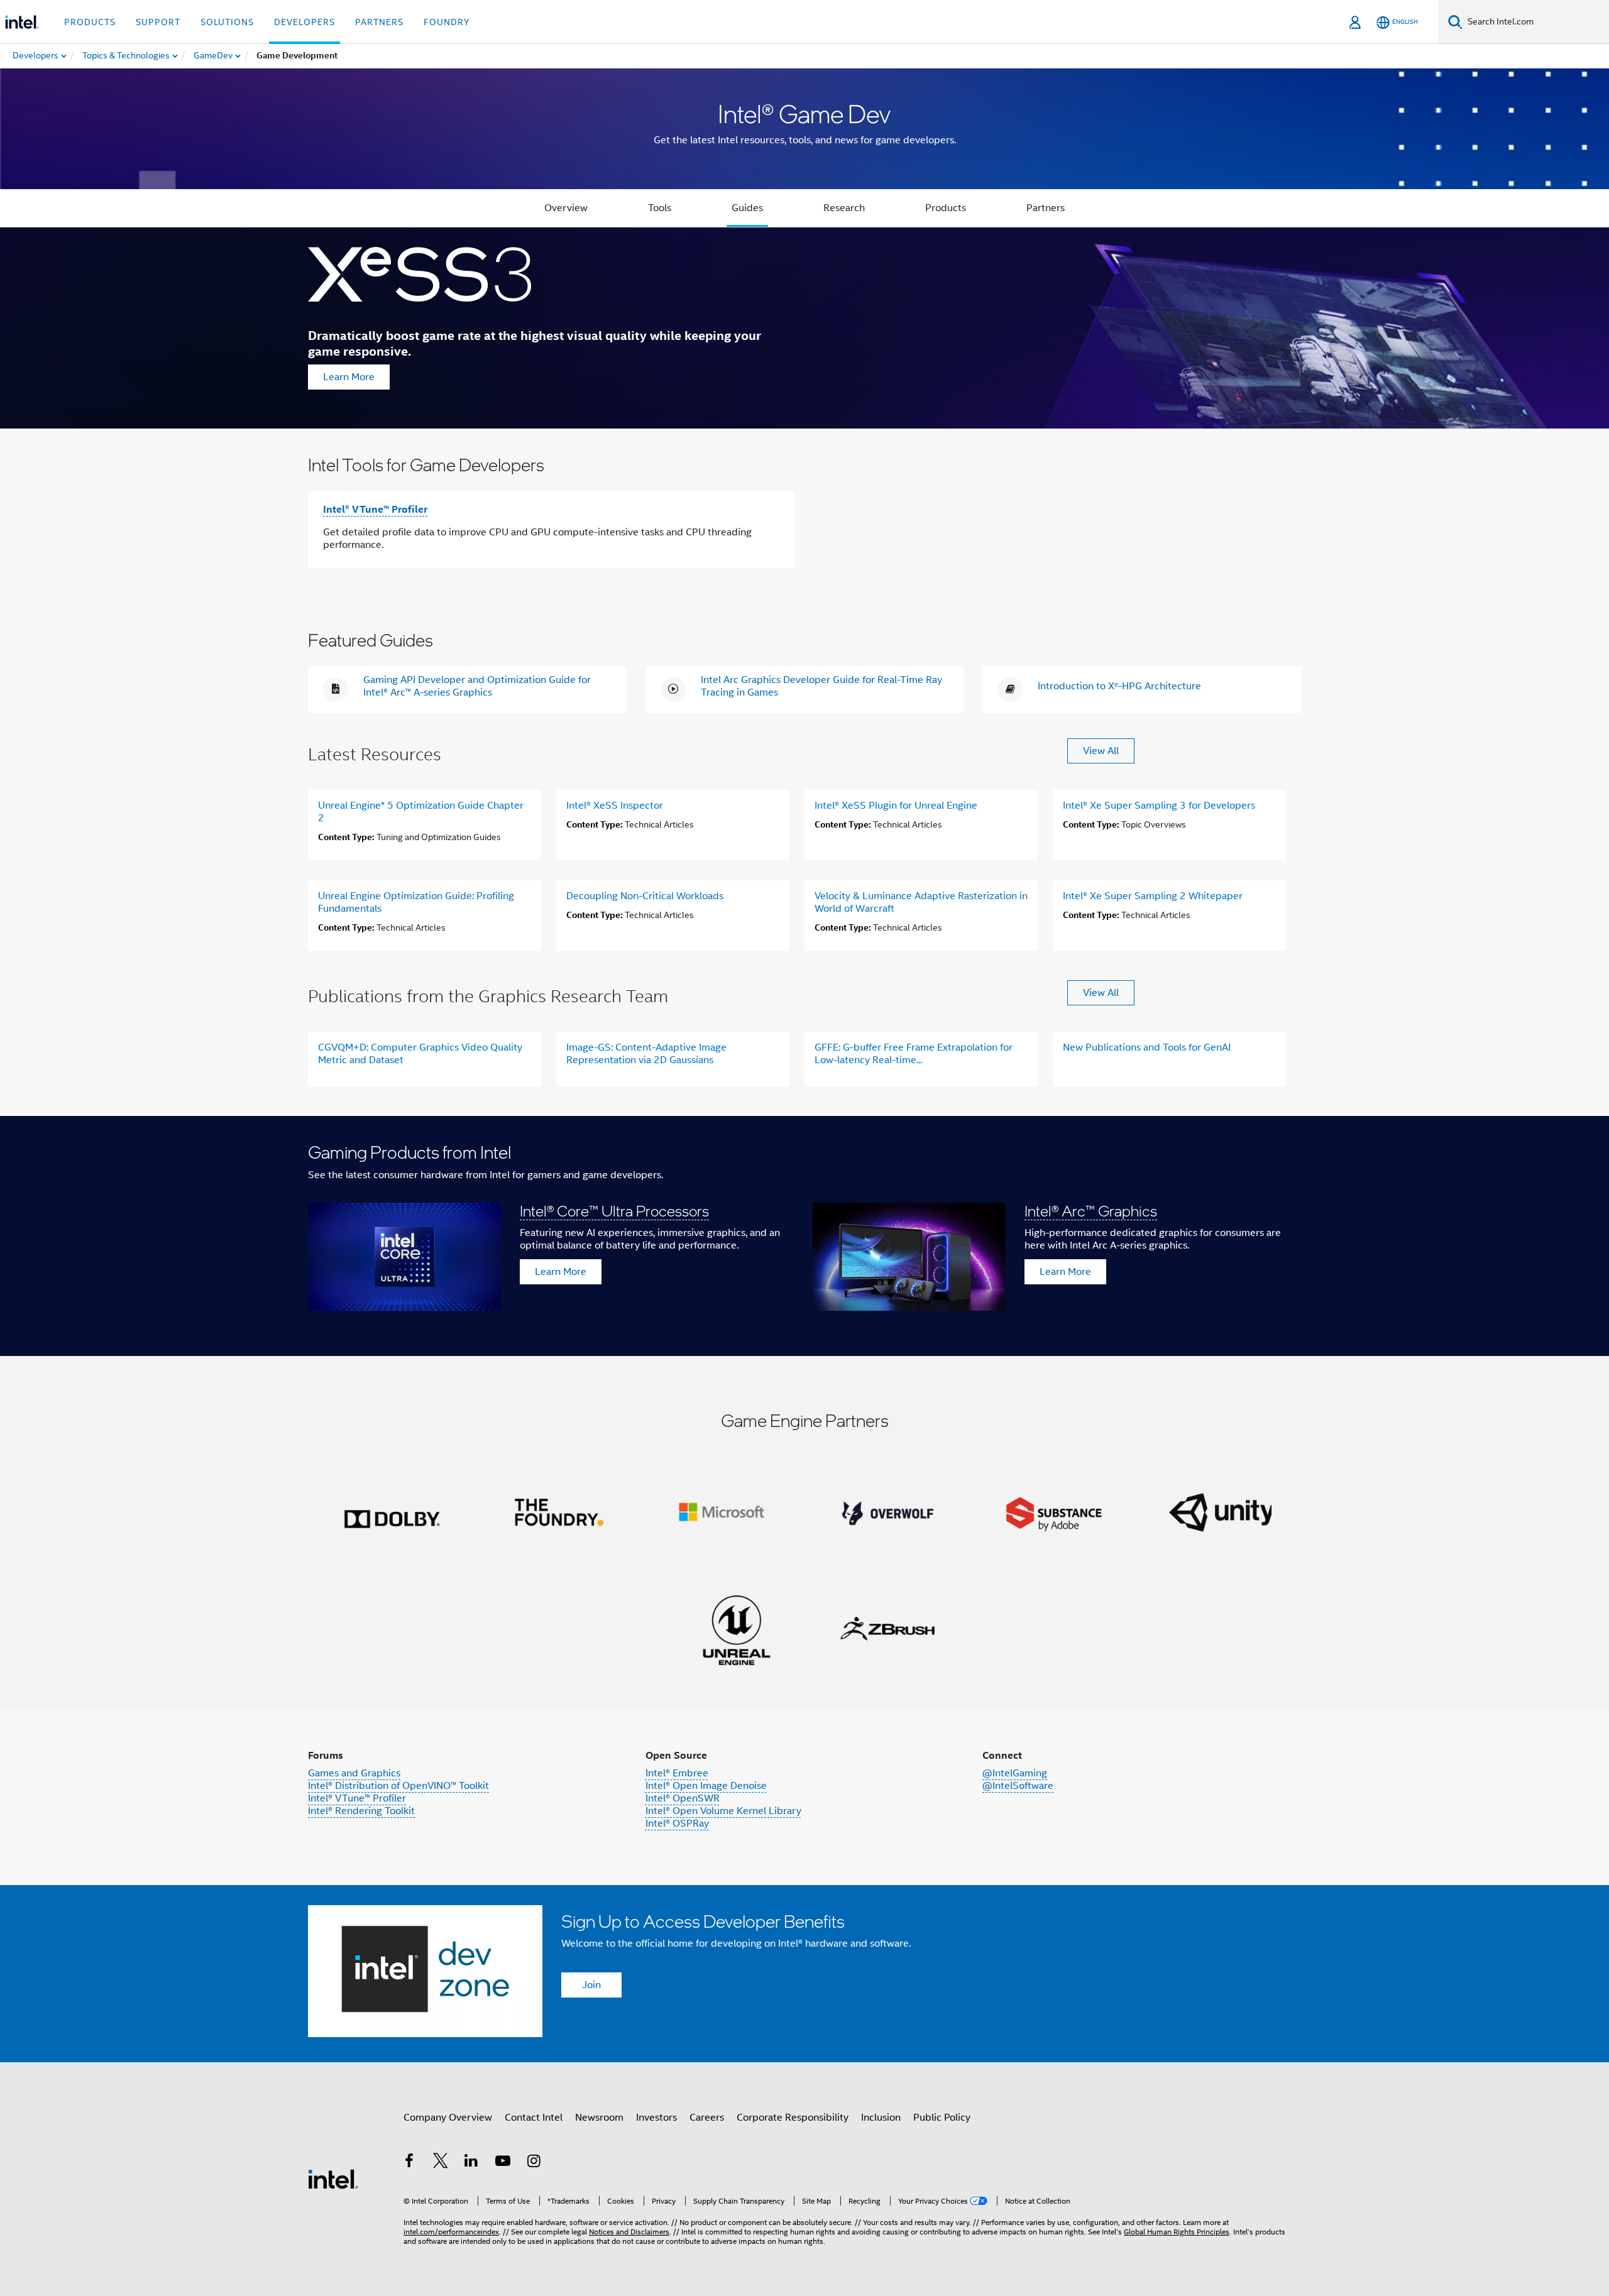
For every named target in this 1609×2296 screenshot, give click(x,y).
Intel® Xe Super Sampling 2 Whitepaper (1153, 896)
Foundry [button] (447, 22)
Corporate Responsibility (793, 2118)
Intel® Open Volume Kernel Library (723, 1811)
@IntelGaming (1015, 1773)
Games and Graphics (354, 1773)
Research (844, 208)
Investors (656, 2118)
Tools (660, 208)
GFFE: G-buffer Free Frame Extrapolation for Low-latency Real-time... (914, 1054)
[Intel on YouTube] (503, 2163)
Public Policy (942, 2118)
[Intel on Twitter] (441, 2163)
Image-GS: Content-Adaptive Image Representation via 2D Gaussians (646, 1054)
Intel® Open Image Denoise (706, 1786)
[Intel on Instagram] (534, 2163)
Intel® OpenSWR (683, 1798)
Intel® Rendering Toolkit (361, 1811)
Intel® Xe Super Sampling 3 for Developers (1159, 806)
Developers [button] (305, 22)
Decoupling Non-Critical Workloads (645, 896)
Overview (566, 208)
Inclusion (881, 2118)
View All (1101, 751)
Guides (747, 208)
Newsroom (599, 2118)
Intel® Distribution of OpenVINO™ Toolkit (398, 1786)
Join (591, 1985)
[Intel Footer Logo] (333, 2178)
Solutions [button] (227, 22)
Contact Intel (534, 2118)
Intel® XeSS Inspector (615, 806)
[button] (804, 1236)
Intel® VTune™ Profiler (375, 509)
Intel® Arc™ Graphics (1091, 1211)
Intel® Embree (677, 1773)
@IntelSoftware (1018, 1786)
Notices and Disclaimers (629, 2232)
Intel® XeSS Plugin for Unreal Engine (896, 806)
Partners (1046, 208)
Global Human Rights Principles (1177, 2232)
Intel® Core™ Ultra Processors (614, 1211)
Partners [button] (379, 22)
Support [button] (158, 22)
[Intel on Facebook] (409, 2163)
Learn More (349, 377)
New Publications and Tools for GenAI (1147, 1047)
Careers (707, 2118)
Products (946, 208)
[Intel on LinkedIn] (471, 2163)
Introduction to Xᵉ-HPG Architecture (1119, 686)
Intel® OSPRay (677, 1823)
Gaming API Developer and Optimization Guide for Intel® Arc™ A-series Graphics (477, 686)
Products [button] (90, 22)
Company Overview (448, 2118)
